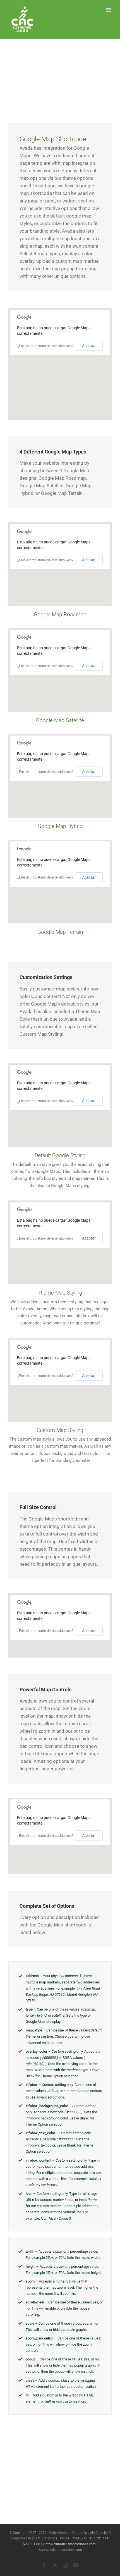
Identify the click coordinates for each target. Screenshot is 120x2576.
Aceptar (89, 346)
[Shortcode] (60, 69)
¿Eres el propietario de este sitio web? (45, 346)
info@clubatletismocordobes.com (70, 2544)
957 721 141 (99, 2538)
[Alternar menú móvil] (109, 10)
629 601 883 (33, 2544)
